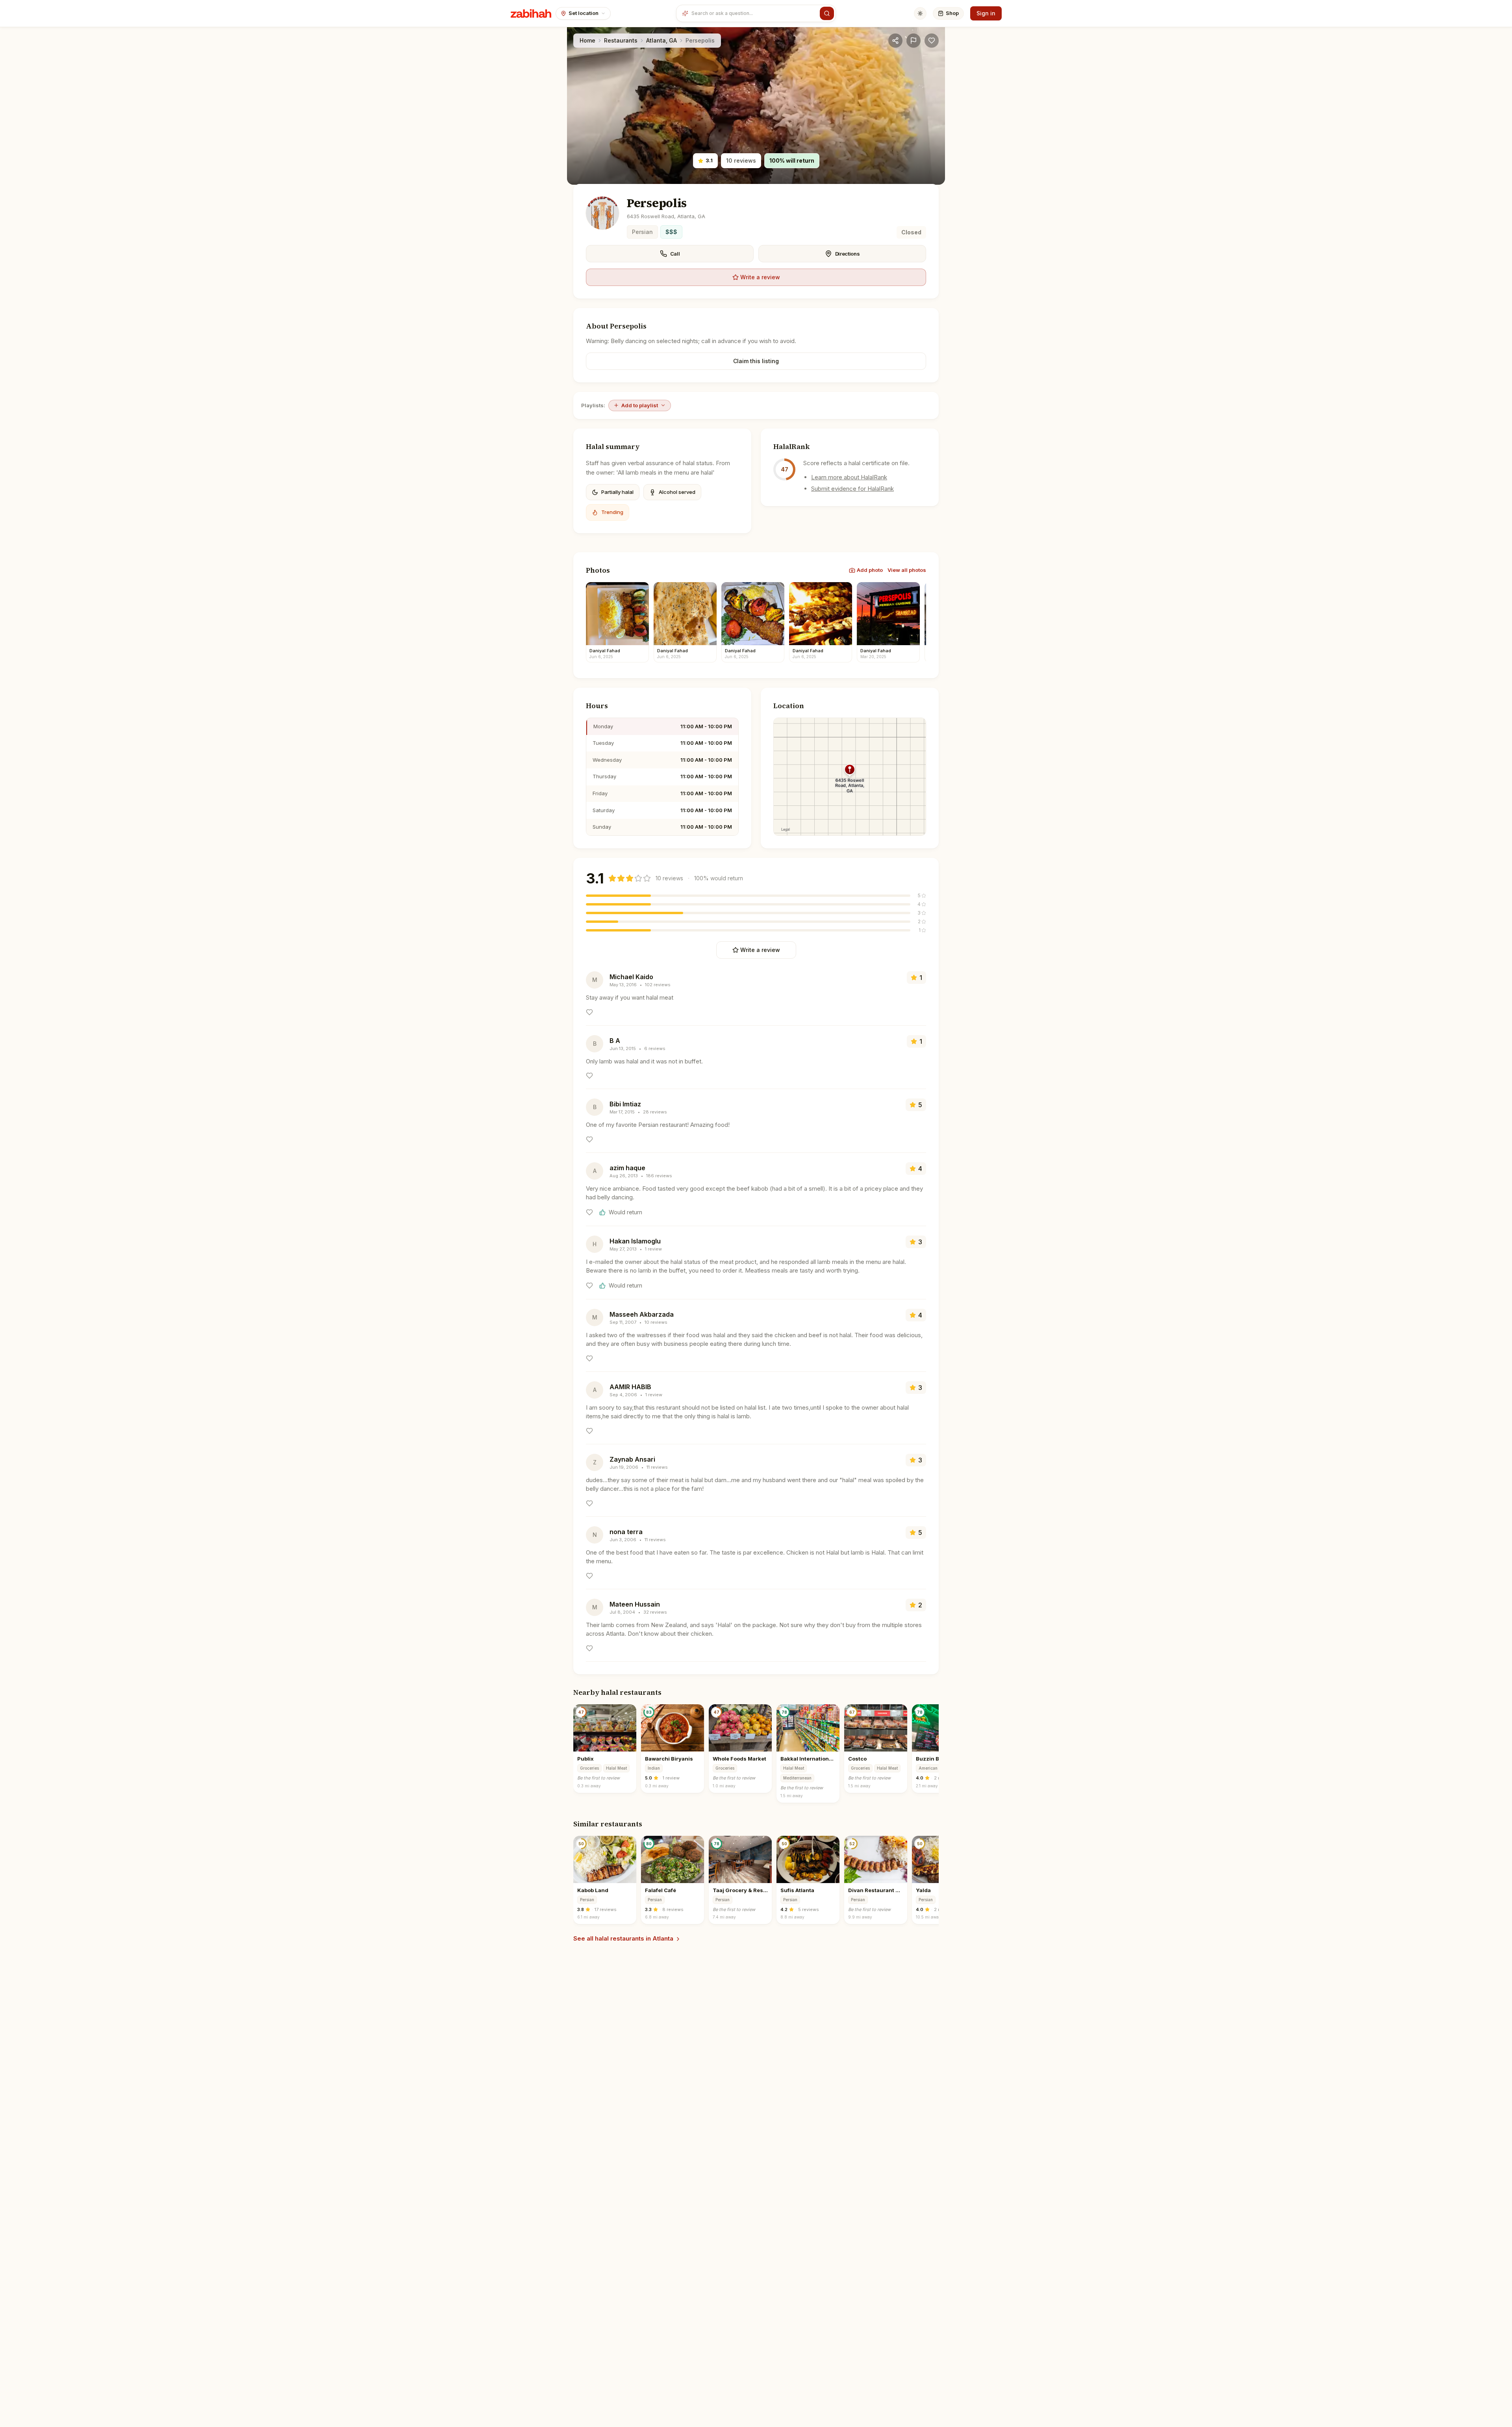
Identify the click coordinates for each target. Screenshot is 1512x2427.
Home (587, 40)
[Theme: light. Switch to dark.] (920, 13)
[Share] (895, 41)
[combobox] (754, 13)
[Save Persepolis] (932, 41)
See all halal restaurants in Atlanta (623, 1938)
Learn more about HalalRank (849, 477)
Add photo (870, 570)
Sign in (986, 13)
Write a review (760, 277)
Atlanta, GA (661, 40)
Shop (952, 13)
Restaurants (621, 40)
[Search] (827, 13)
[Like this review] (589, 1012)
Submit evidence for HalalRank (852, 489)
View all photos (907, 570)
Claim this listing (756, 361)
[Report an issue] (913, 41)
